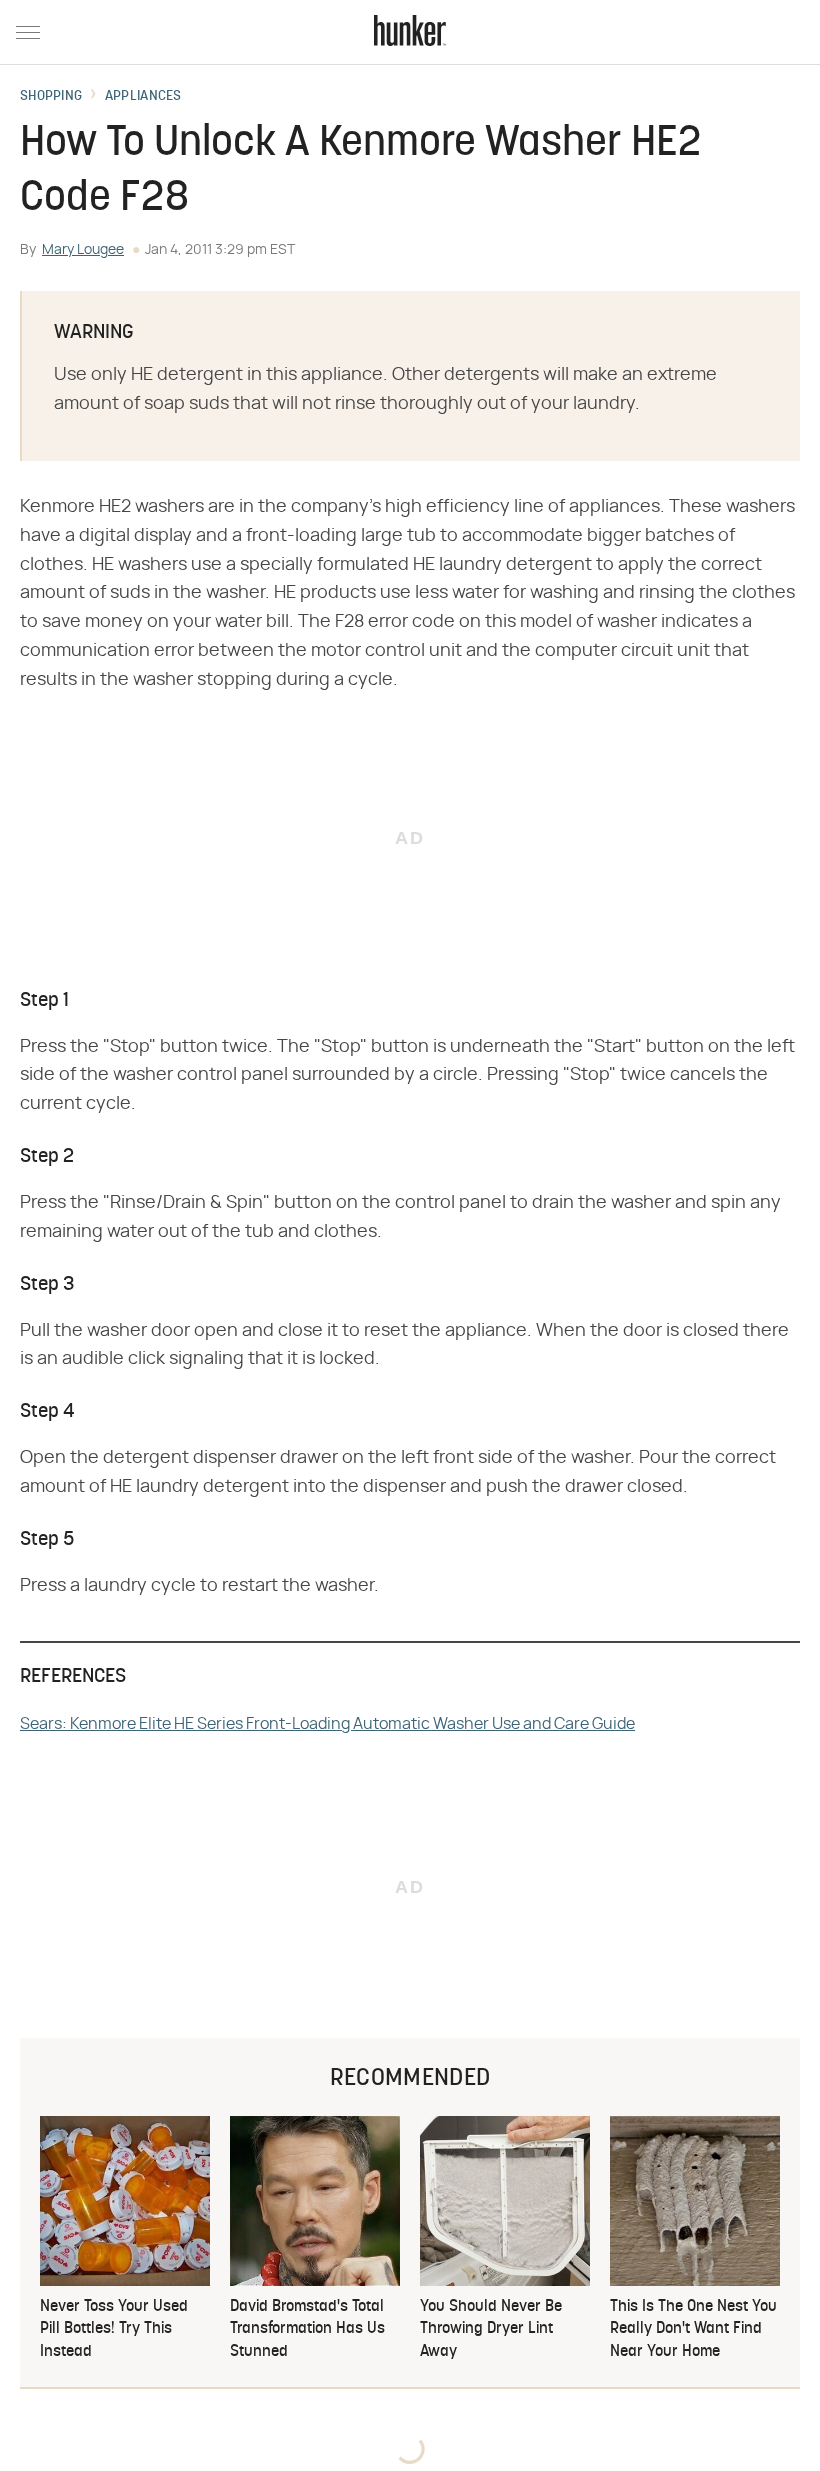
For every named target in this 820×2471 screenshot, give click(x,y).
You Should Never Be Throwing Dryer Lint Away (491, 2329)
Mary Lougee (83, 250)
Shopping (51, 97)
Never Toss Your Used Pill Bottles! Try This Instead (114, 2329)
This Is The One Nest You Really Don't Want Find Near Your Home (693, 2329)
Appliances (143, 97)
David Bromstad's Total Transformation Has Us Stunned (307, 2329)
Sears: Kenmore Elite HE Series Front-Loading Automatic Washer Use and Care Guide (327, 1724)
